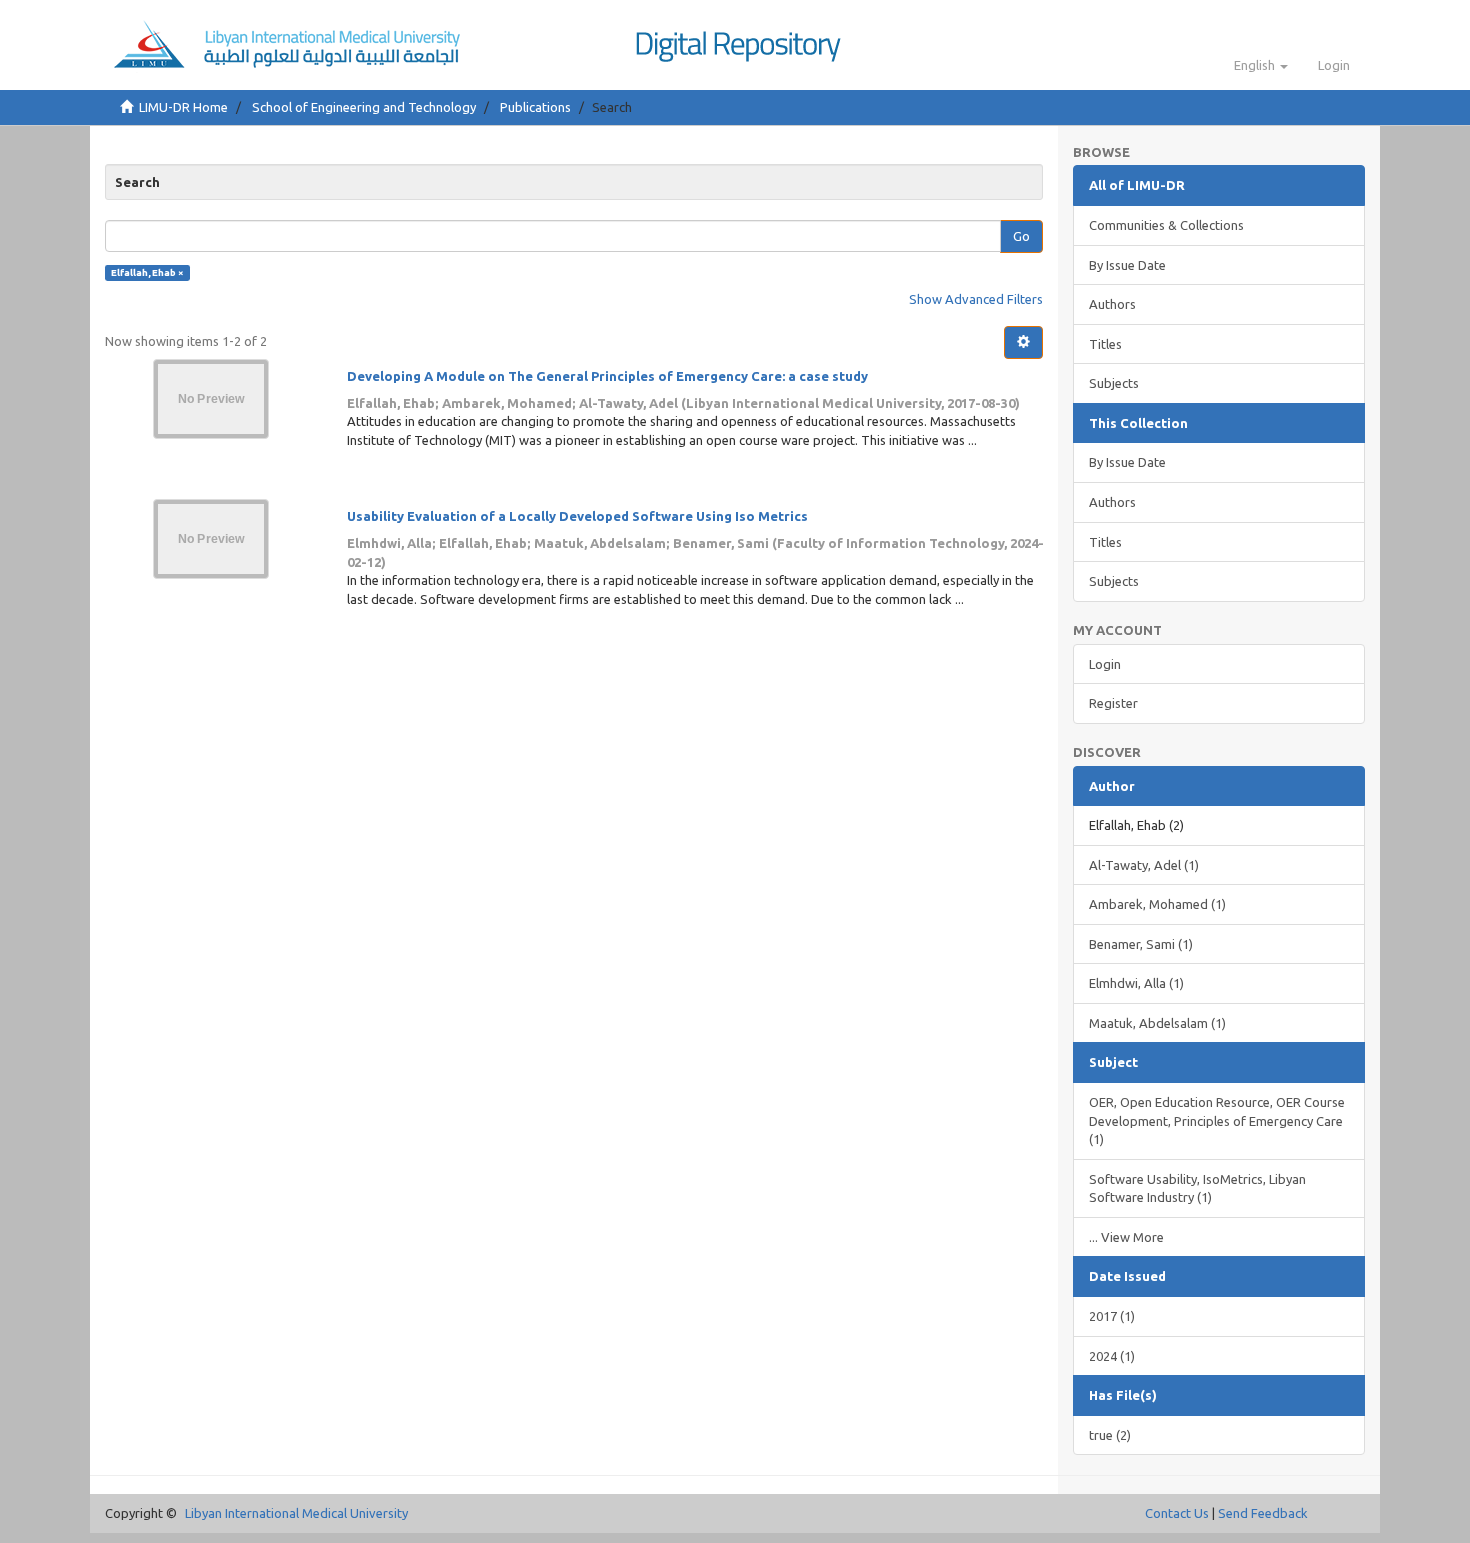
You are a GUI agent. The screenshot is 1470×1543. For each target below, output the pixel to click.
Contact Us (1177, 1513)
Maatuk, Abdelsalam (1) (1157, 1023)
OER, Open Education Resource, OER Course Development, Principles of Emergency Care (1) (1217, 1120)
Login (1105, 664)
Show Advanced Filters (976, 299)
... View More (1126, 1237)
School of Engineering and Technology (364, 107)
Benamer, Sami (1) (1141, 944)
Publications (535, 107)
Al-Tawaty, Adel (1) (1144, 865)
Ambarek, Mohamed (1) (1157, 904)
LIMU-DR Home (183, 107)
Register (1113, 703)
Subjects (1114, 383)
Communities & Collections (1166, 225)
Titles (1105, 344)
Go (1021, 236)
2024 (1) (1112, 1356)
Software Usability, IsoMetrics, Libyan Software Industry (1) (1197, 1188)
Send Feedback (1263, 1513)
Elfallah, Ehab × (147, 272)
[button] (1261, 65)
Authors (1112, 304)
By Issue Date (1127, 265)
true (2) (1110, 1435)
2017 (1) (1112, 1316)
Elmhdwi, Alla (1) (1136, 983)
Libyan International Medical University (296, 1513)
